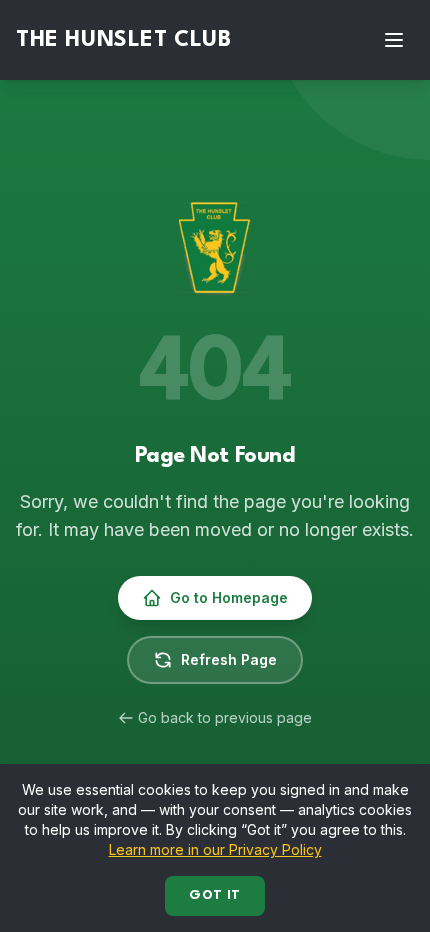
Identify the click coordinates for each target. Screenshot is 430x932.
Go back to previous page (225, 717)
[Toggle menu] (394, 40)
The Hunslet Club (124, 40)
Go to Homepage (229, 597)
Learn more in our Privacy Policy (215, 849)
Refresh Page (229, 659)
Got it (214, 895)
